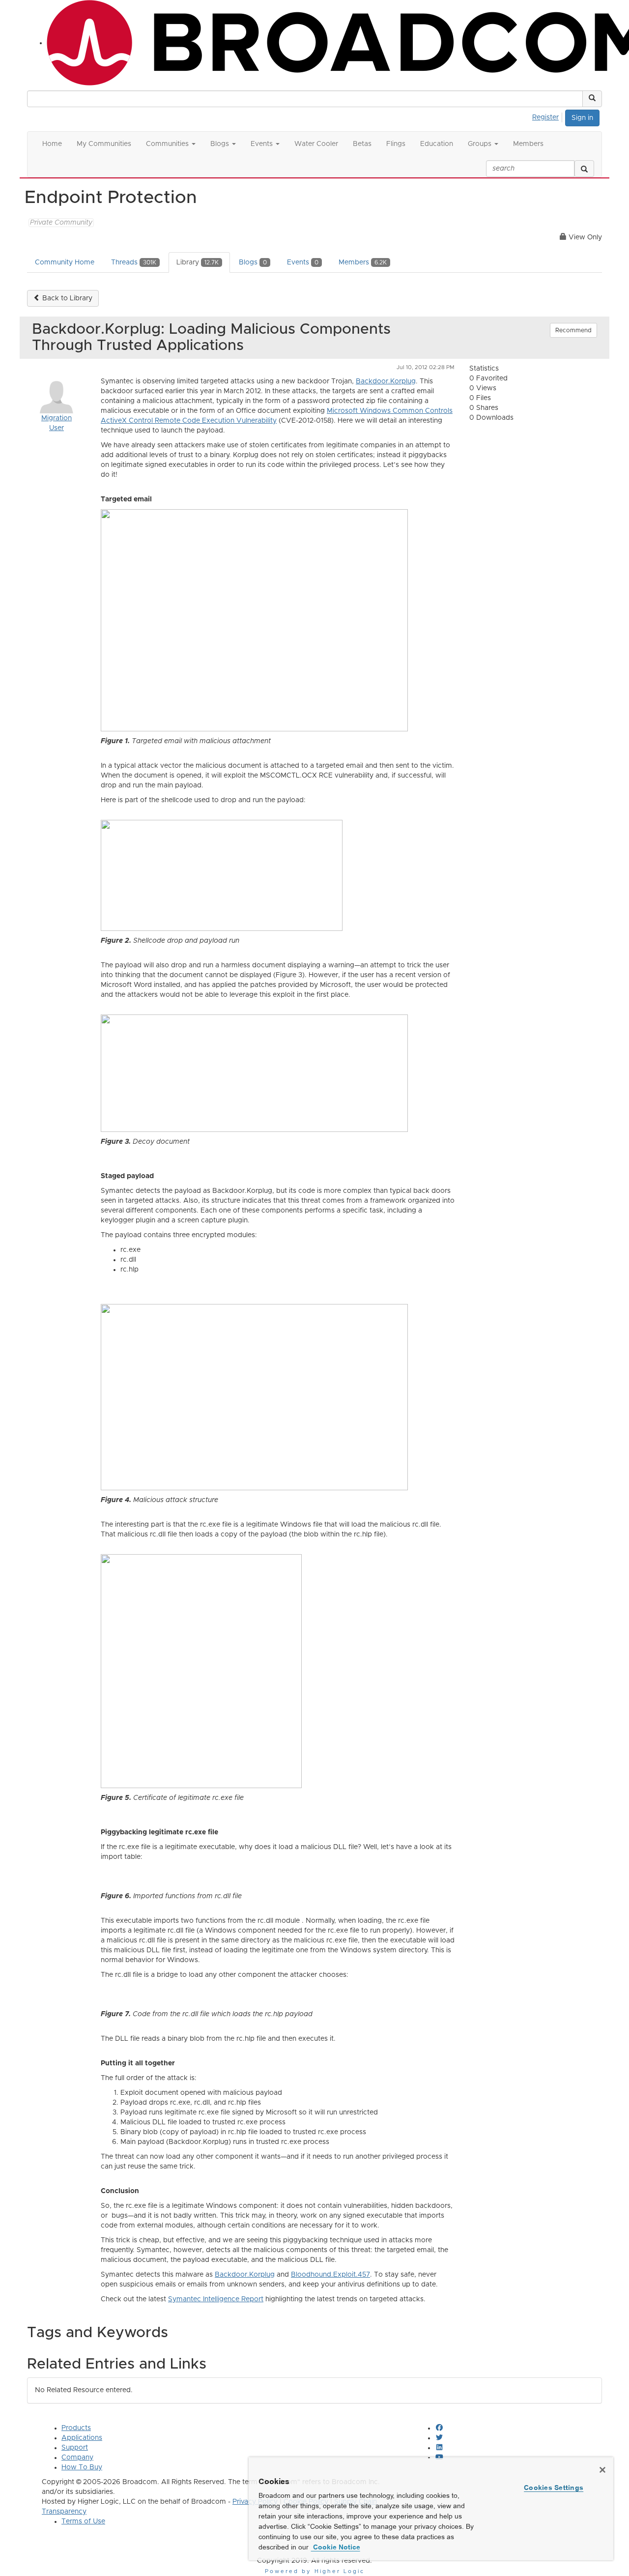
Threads (134, 262)
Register (545, 117)
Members (363, 262)
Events (303, 262)
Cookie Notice (336, 2547)
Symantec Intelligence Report (216, 2299)
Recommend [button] (573, 330)
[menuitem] (548, 116)
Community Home (65, 262)
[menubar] (548, 116)
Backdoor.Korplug (386, 381)
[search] (584, 169)
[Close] (602, 2470)
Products (76, 2428)
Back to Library (66, 298)
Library (198, 262)
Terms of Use (83, 2521)
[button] (592, 99)
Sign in (582, 118)
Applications (82, 2438)
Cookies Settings (554, 2488)
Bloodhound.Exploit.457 (330, 2275)
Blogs (253, 262)
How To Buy (82, 2467)
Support (75, 2448)
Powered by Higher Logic (315, 2571)
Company (77, 2458)
